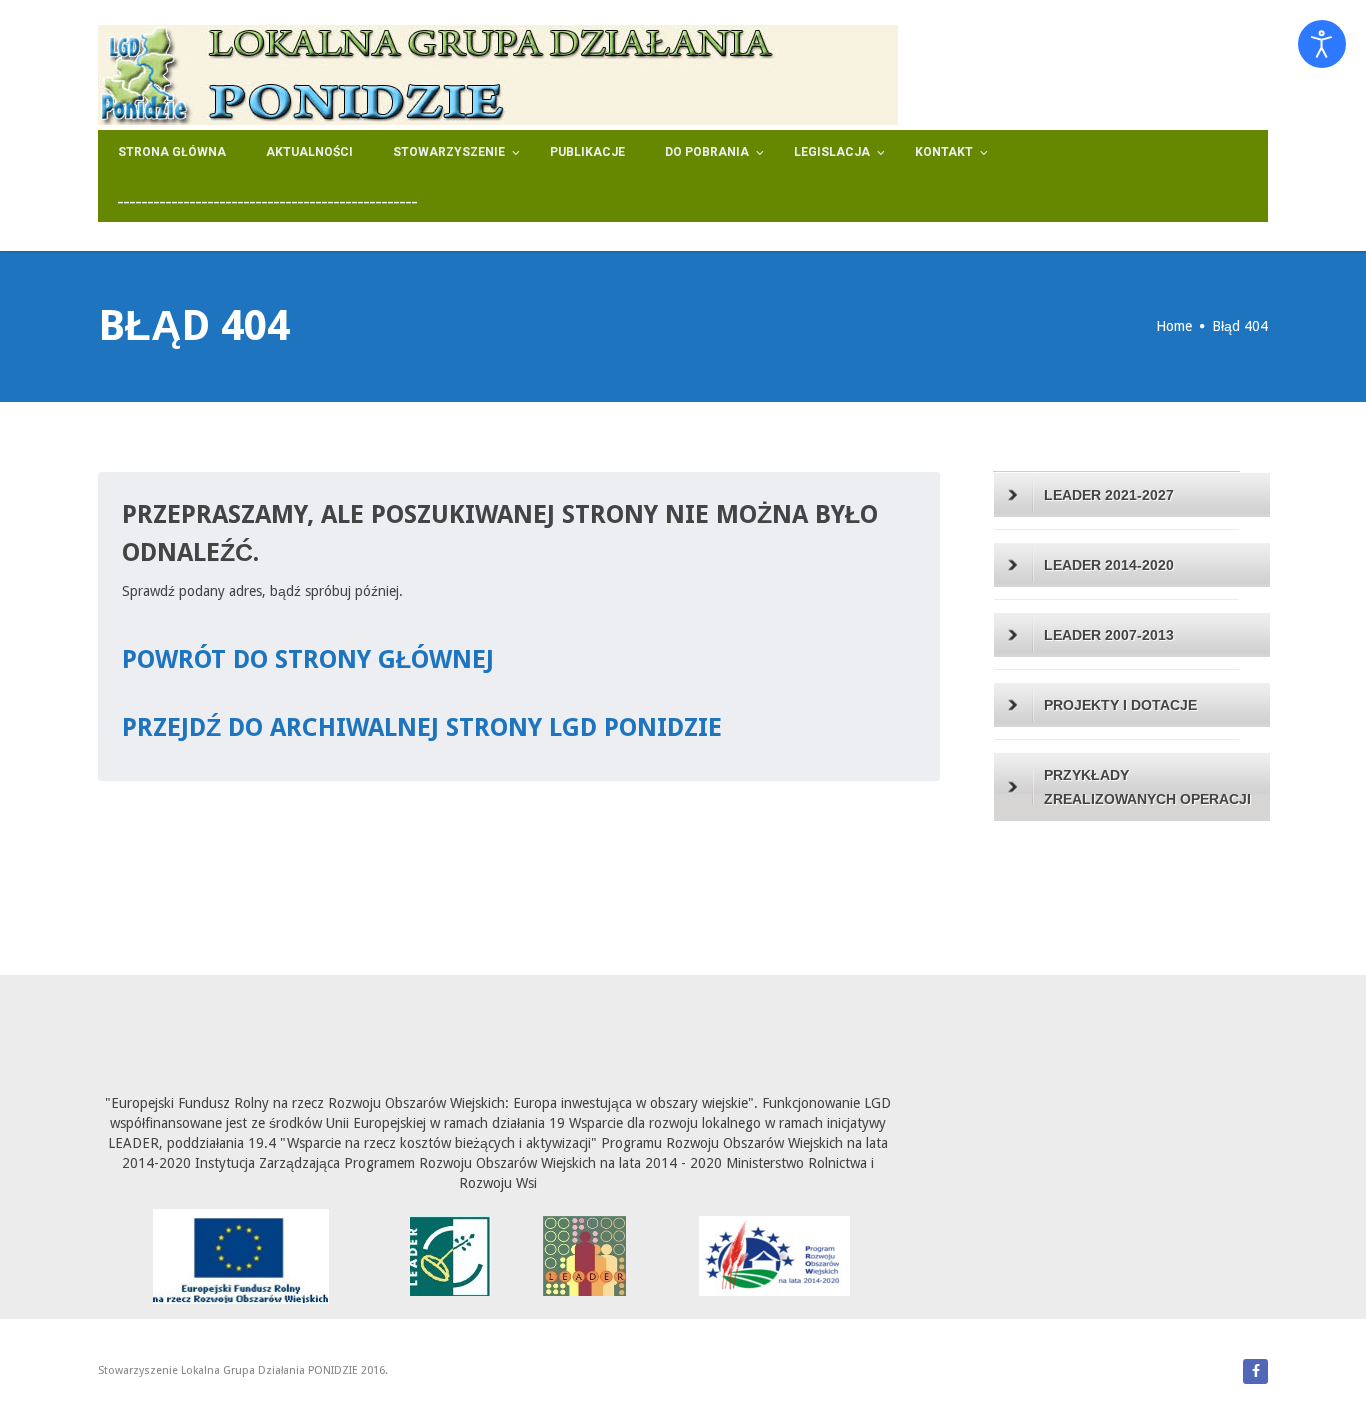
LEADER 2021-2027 (1109, 495)
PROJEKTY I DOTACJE (1120, 705)
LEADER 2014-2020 (1109, 565)
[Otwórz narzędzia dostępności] (1322, 44)
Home (1174, 326)
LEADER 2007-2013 (1109, 635)
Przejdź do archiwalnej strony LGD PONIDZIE (422, 727)
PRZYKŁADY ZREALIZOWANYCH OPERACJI (1147, 787)
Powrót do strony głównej (308, 659)
